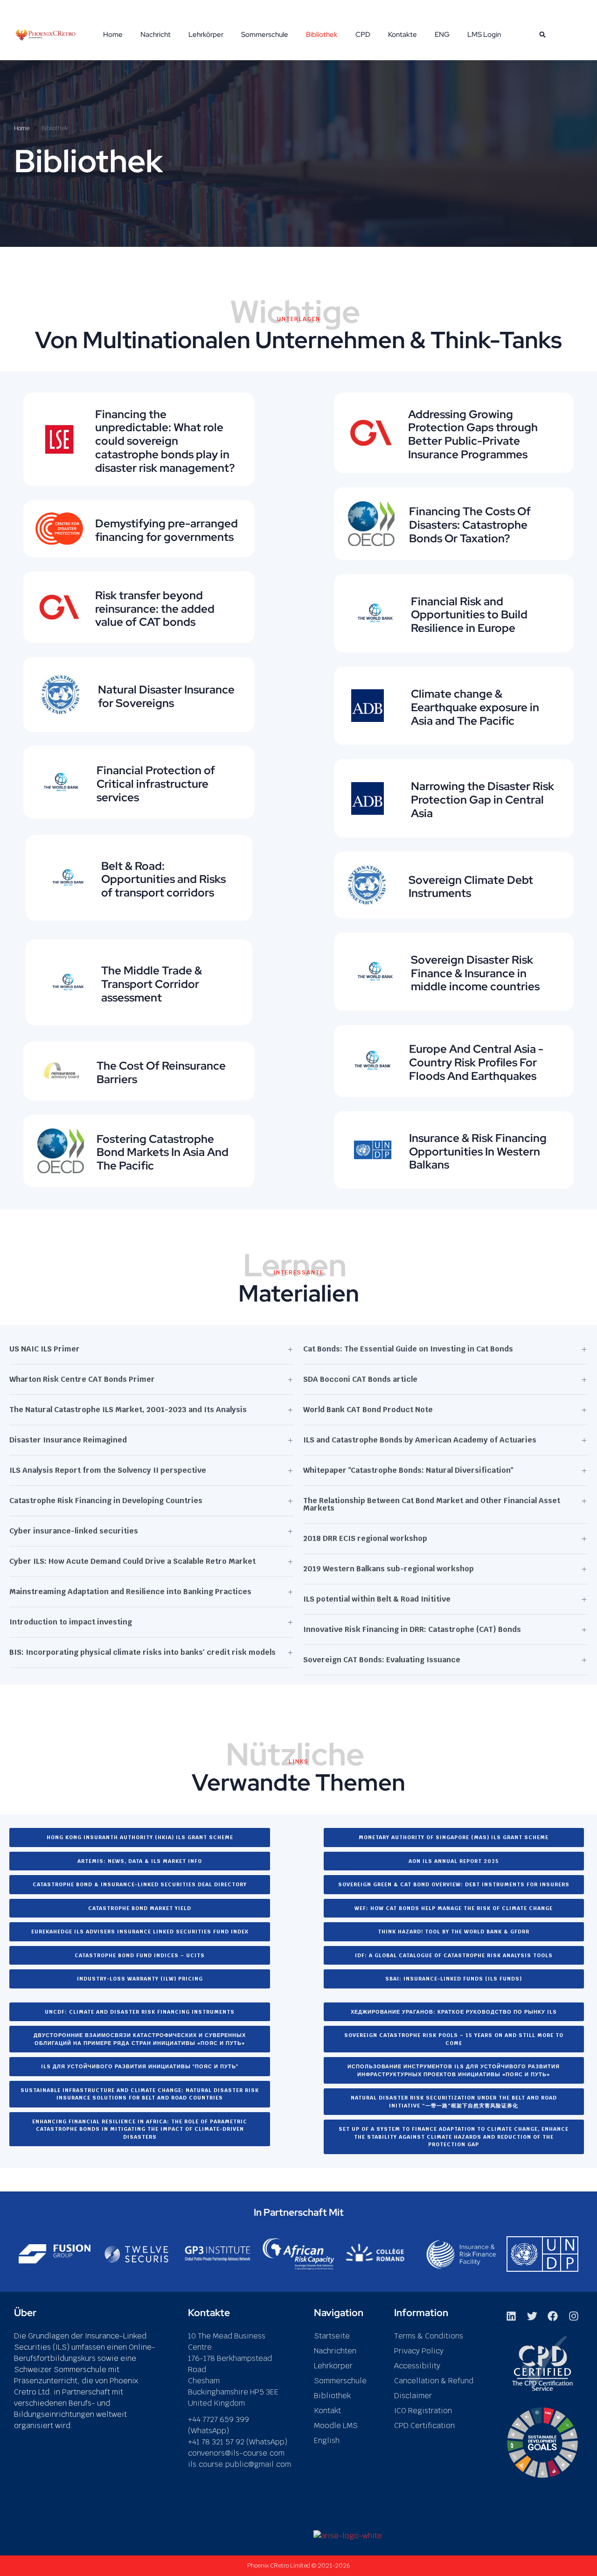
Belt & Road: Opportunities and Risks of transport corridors (163, 879)
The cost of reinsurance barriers (161, 1072)
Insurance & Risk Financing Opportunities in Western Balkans (478, 1151)
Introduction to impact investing (71, 1622)
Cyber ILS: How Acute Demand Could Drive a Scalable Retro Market (132, 1561)
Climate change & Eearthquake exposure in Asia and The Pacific (475, 707)
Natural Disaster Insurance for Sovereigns (166, 696)
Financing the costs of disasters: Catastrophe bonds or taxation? (470, 525)
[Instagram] (574, 2316)
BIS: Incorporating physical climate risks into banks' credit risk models (142, 1652)
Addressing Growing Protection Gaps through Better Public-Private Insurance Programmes (473, 434)
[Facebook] (553, 2316)
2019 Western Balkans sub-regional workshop (389, 1569)
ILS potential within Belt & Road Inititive (377, 1599)
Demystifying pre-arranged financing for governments (167, 530)
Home (113, 35)
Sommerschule (265, 35)
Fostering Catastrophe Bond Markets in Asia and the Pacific (163, 1152)
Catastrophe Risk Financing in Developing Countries (106, 1501)
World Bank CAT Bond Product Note (368, 1410)
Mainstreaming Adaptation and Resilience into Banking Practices (130, 1592)
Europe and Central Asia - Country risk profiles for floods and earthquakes (476, 1062)
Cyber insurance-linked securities (74, 1531)
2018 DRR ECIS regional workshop (365, 1538)
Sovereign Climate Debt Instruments (471, 887)
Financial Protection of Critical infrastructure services (156, 784)
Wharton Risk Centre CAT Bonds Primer (82, 1379)
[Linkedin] (511, 2316)
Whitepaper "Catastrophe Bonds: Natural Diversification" (408, 1470)
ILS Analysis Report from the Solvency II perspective (108, 1470)
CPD (363, 35)
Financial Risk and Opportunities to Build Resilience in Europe (469, 615)
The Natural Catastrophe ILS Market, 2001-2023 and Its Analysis (128, 1410)
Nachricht (156, 35)
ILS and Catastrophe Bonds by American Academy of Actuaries (420, 1440)
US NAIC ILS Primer (45, 1349)
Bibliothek (322, 35)
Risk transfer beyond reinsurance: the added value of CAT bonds (155, 609)
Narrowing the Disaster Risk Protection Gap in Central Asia (482, 800)
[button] (542, 35)
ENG (442, 35)
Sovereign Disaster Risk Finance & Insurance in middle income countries (475, 973)
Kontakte (403, 35)
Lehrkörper (206, 35)
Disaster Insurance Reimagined (68, 1440)
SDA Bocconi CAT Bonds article (360, 1379)
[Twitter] (532, 2316)
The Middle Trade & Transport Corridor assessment (152, 984)
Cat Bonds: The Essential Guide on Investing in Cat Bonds (408, 1349)
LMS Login (484, 35)
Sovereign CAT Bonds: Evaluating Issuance (382, 1660)
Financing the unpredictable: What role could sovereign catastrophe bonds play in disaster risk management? (165, 441)
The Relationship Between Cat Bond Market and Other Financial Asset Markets (432, 1504)
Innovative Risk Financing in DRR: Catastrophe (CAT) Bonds (412, 1629)
